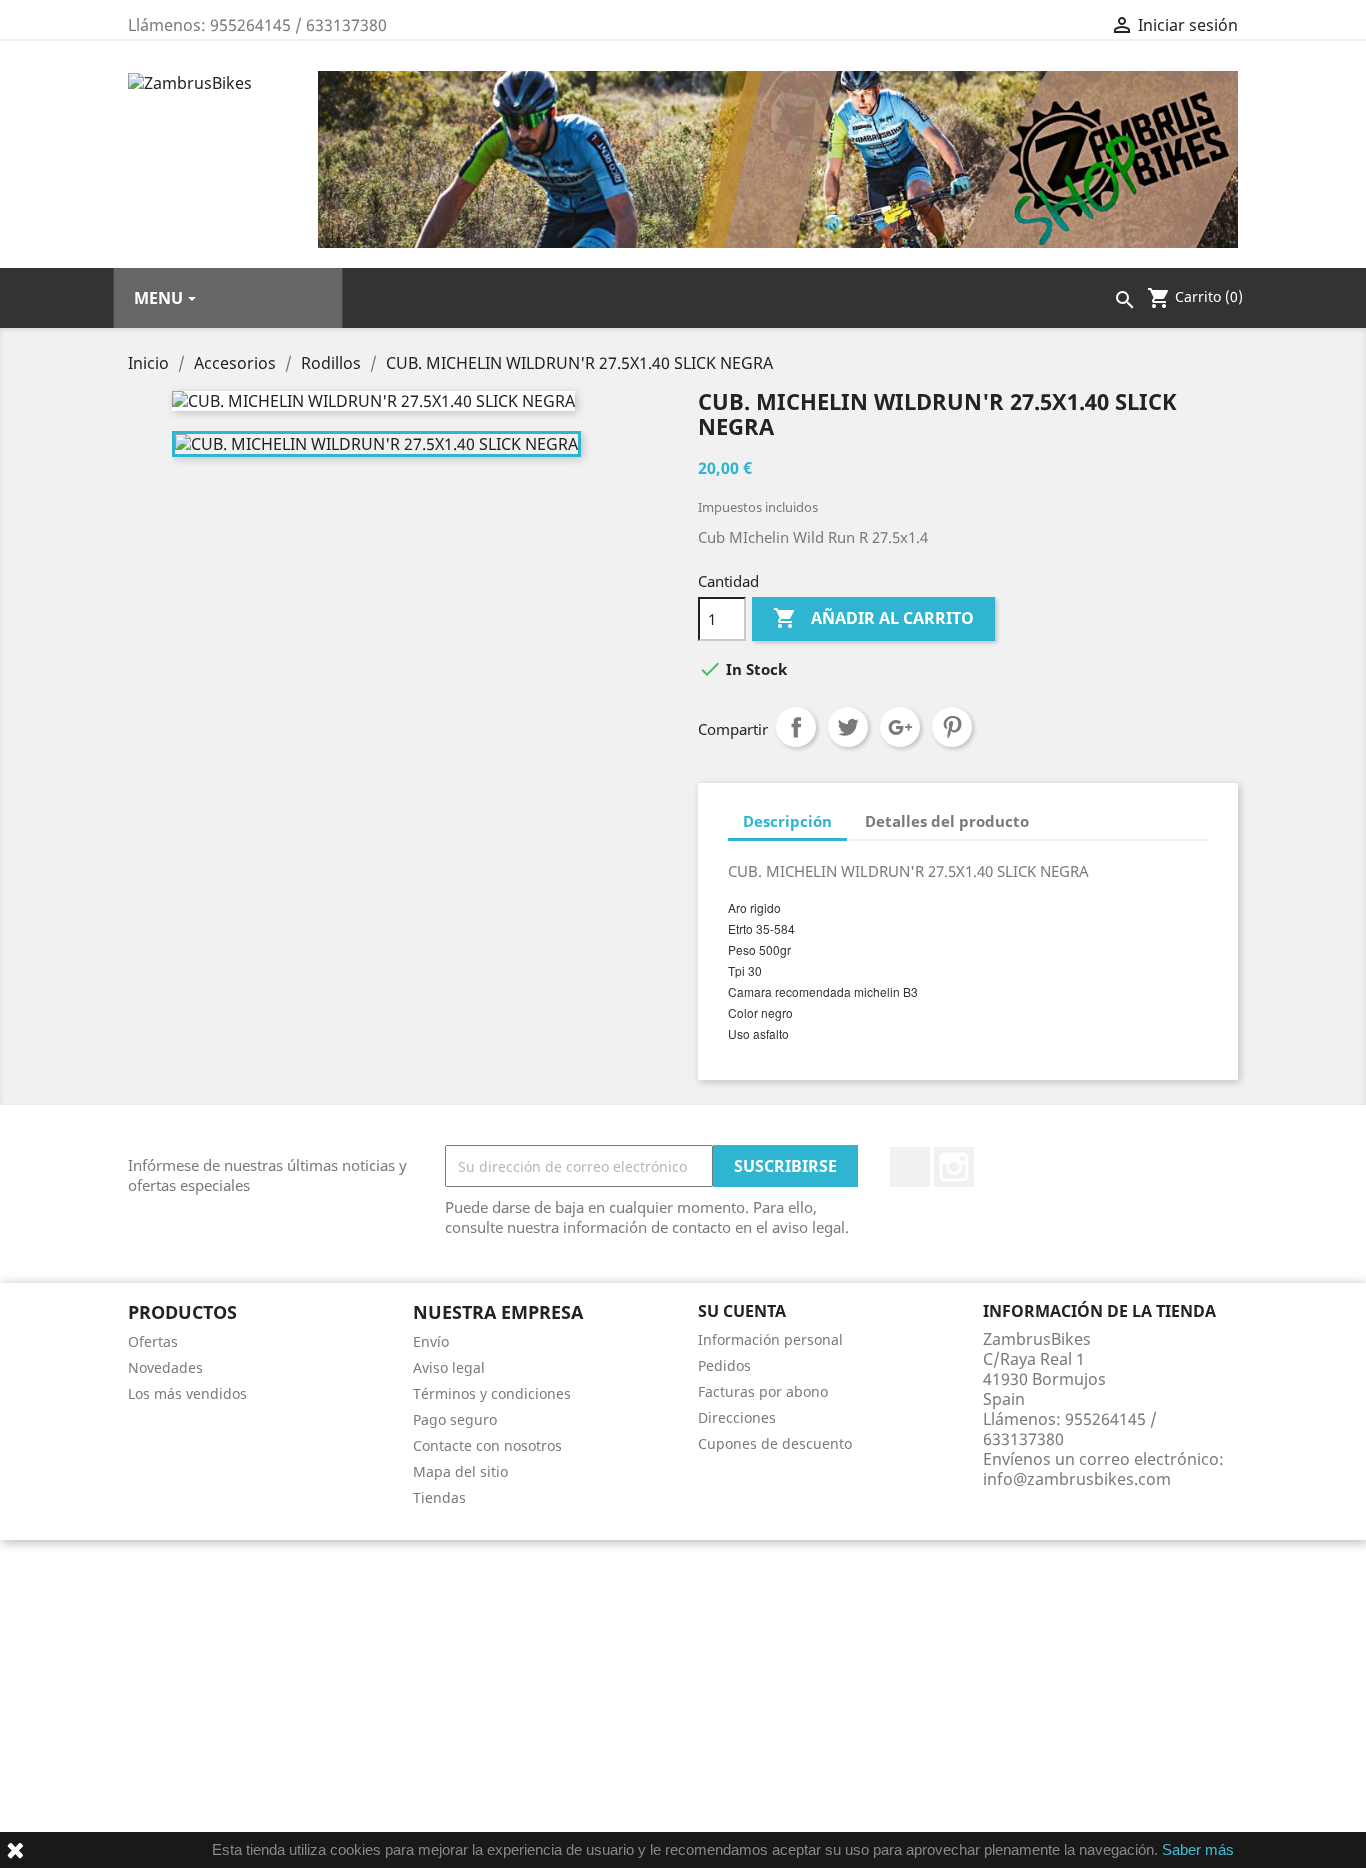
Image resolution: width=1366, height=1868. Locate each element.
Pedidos (724, 1365)
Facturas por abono (763, 1391)
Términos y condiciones (492, 1393)
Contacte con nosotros (487, 1445)
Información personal (770, 1339)
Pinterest (952, 727)
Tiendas (439, 1497)
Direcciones (737, 1417)
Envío (431, 1341)
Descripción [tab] (787, 821)
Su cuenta (742, 1311)
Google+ (900, 727)
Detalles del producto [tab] (947, 821)
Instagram (954, 1167)
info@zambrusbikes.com (1077, 1479)
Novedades (165, 1367)
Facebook (910, 1167)
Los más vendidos (187, 1393)
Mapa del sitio (460, 1471)
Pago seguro (455, 1419)
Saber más (1198, 1849)
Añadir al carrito (873, 618)
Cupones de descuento (775, 1443)
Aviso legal (449, 1367)
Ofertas (153, 1341)
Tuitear (848, 727)
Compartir (796, 727)
